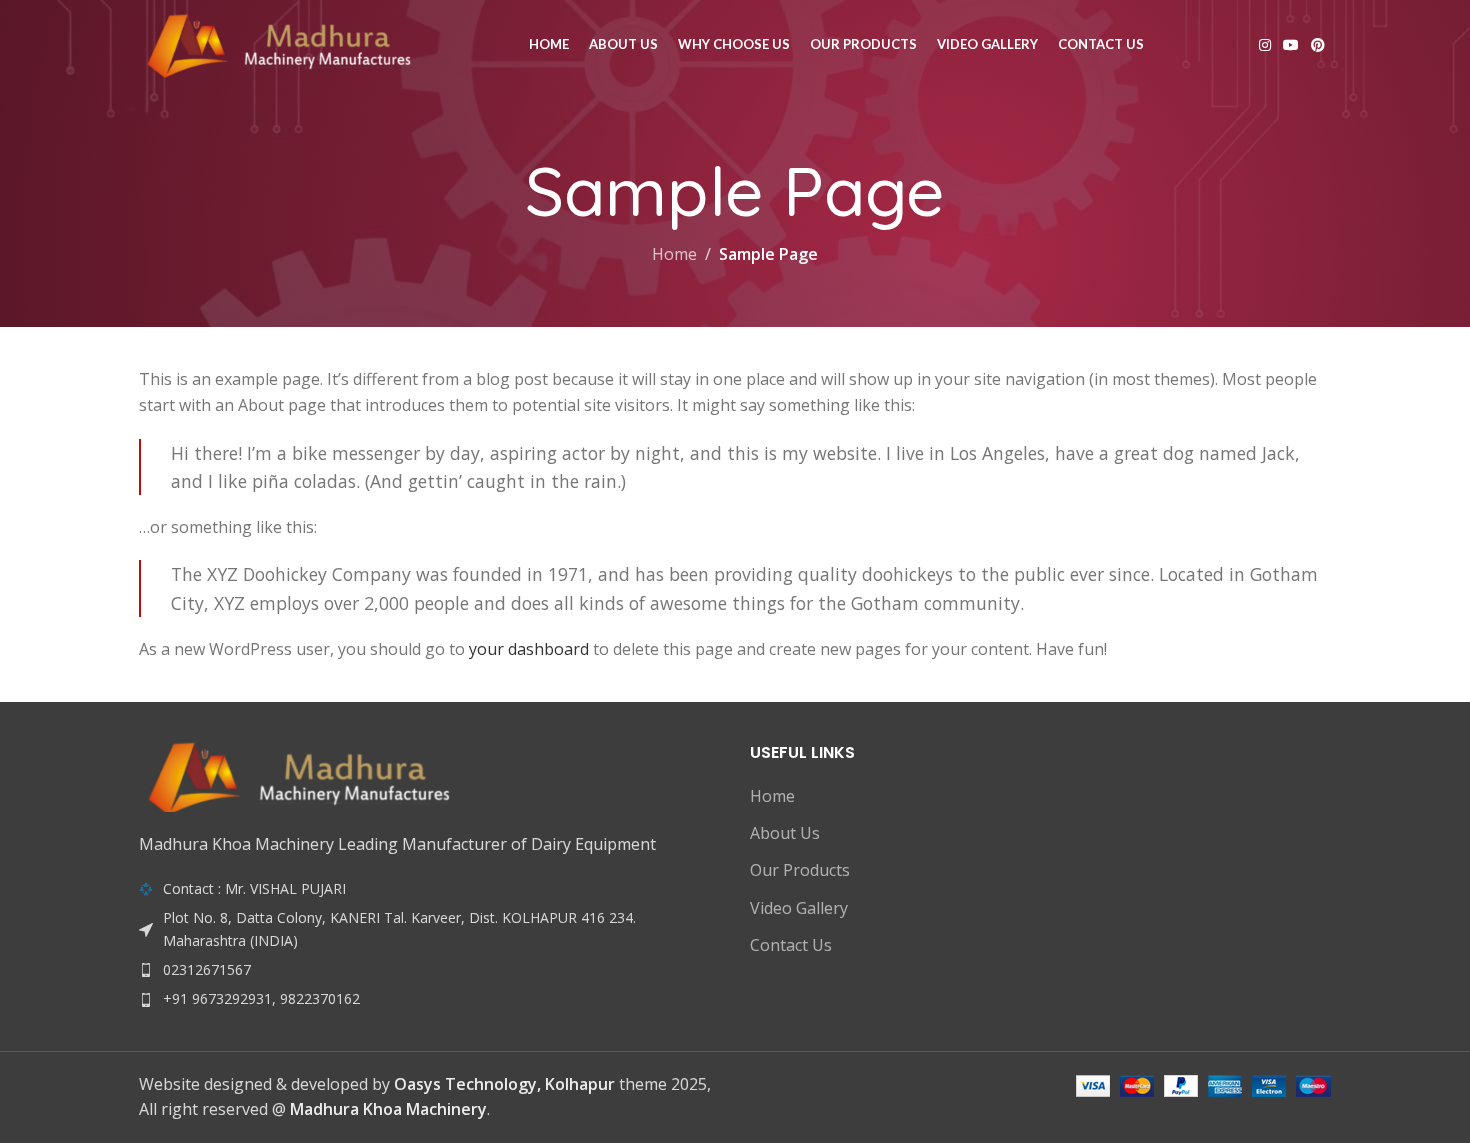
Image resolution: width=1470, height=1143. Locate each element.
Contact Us (791, 945)
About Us (785, 833)
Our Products (800, 870)
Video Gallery (799, 908)
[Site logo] (279, 43)
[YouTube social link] (1291, 45)
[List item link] (429, 970)
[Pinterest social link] (1318, 45)
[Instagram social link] (1265, 45)
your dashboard (529, 649)
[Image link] (299, 776)
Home (674, 254)
